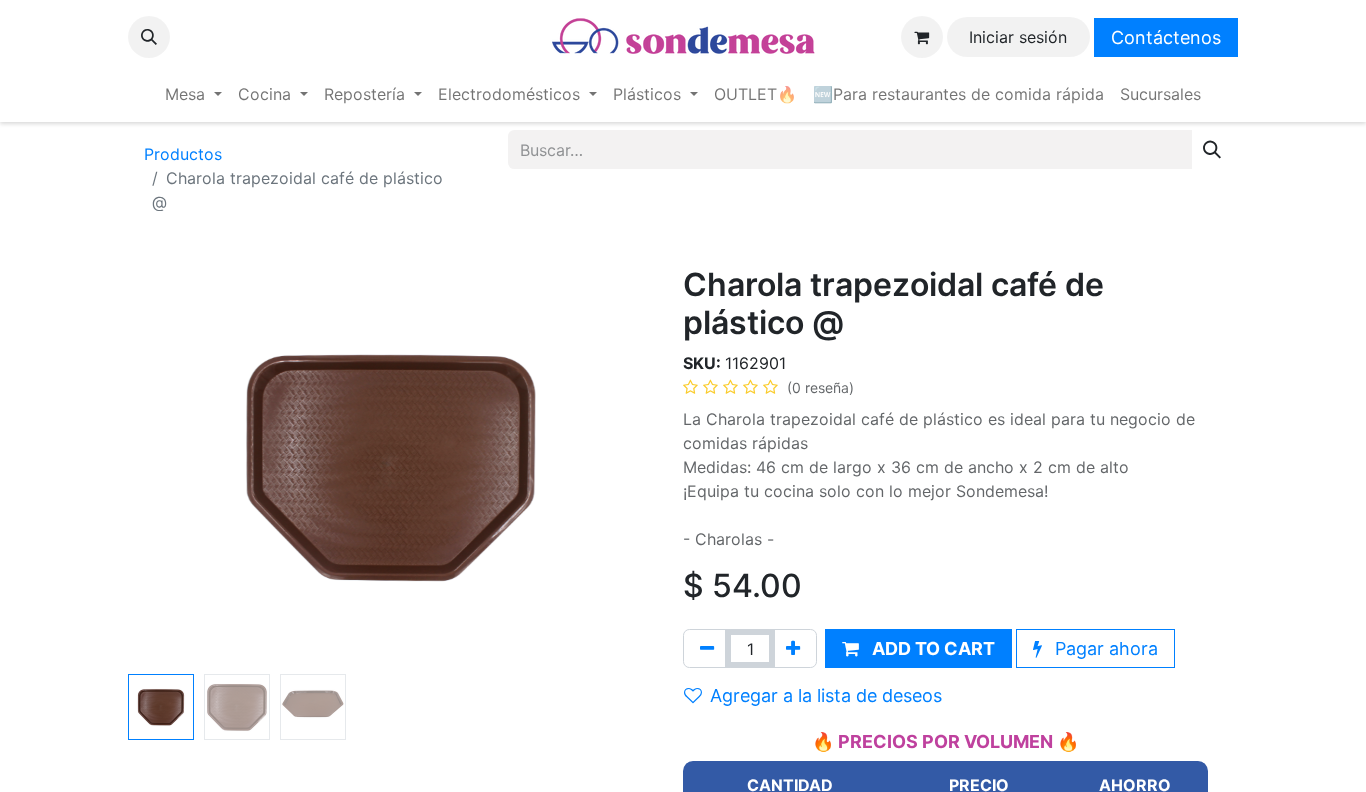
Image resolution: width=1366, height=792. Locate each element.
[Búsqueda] (1212, 149)
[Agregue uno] (793, 648)
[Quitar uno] (707, 648)
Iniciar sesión (1018, 37)
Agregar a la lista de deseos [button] (826, 695)
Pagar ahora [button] (1104, 648)
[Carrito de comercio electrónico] (922, 37)
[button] (149, 37)
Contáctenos (1166, 37)
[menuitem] (193, 94)
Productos (183, 154)
